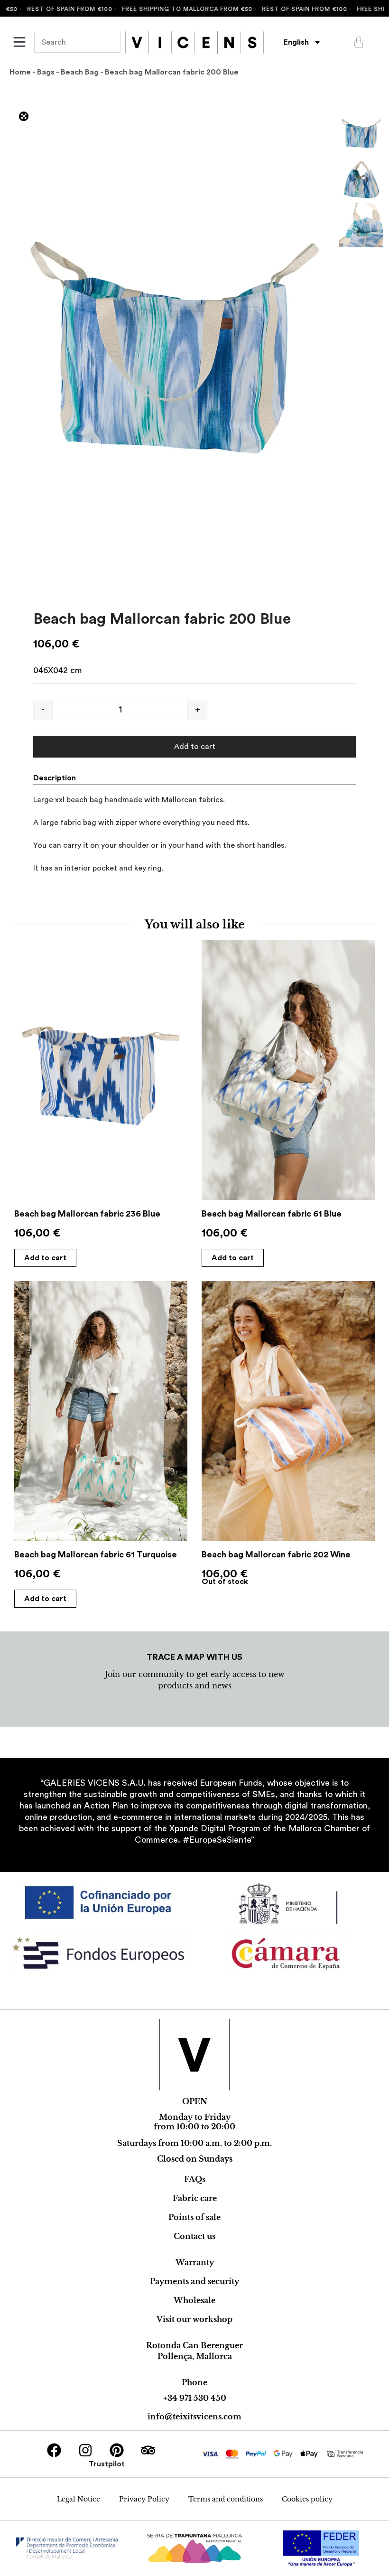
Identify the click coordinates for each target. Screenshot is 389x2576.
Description (55, 778)
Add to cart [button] (45, 1258)
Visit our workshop (194, 2319)
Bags (46, 72)
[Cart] (359, 42)
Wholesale (194, 2300)
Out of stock (225, 1582)
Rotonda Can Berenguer (194, 2345)
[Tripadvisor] (148, 2450)
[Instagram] (85, 2450)
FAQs (195, 2179)
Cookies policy (307, 2499)
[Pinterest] (117, 2450)
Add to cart (195, 747)
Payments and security (194, 2281)
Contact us (194, 2236)
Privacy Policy (144, 2499)
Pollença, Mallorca (195, 2356)
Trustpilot (107, 2464)
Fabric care (195, 2198)
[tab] (58, 778)
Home (20, 72)
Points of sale (194, 2217)
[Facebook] (54, 2450)
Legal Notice (79, 2499)
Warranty (195, 2262)
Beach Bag (80, 72)
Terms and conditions (226, 2499)
